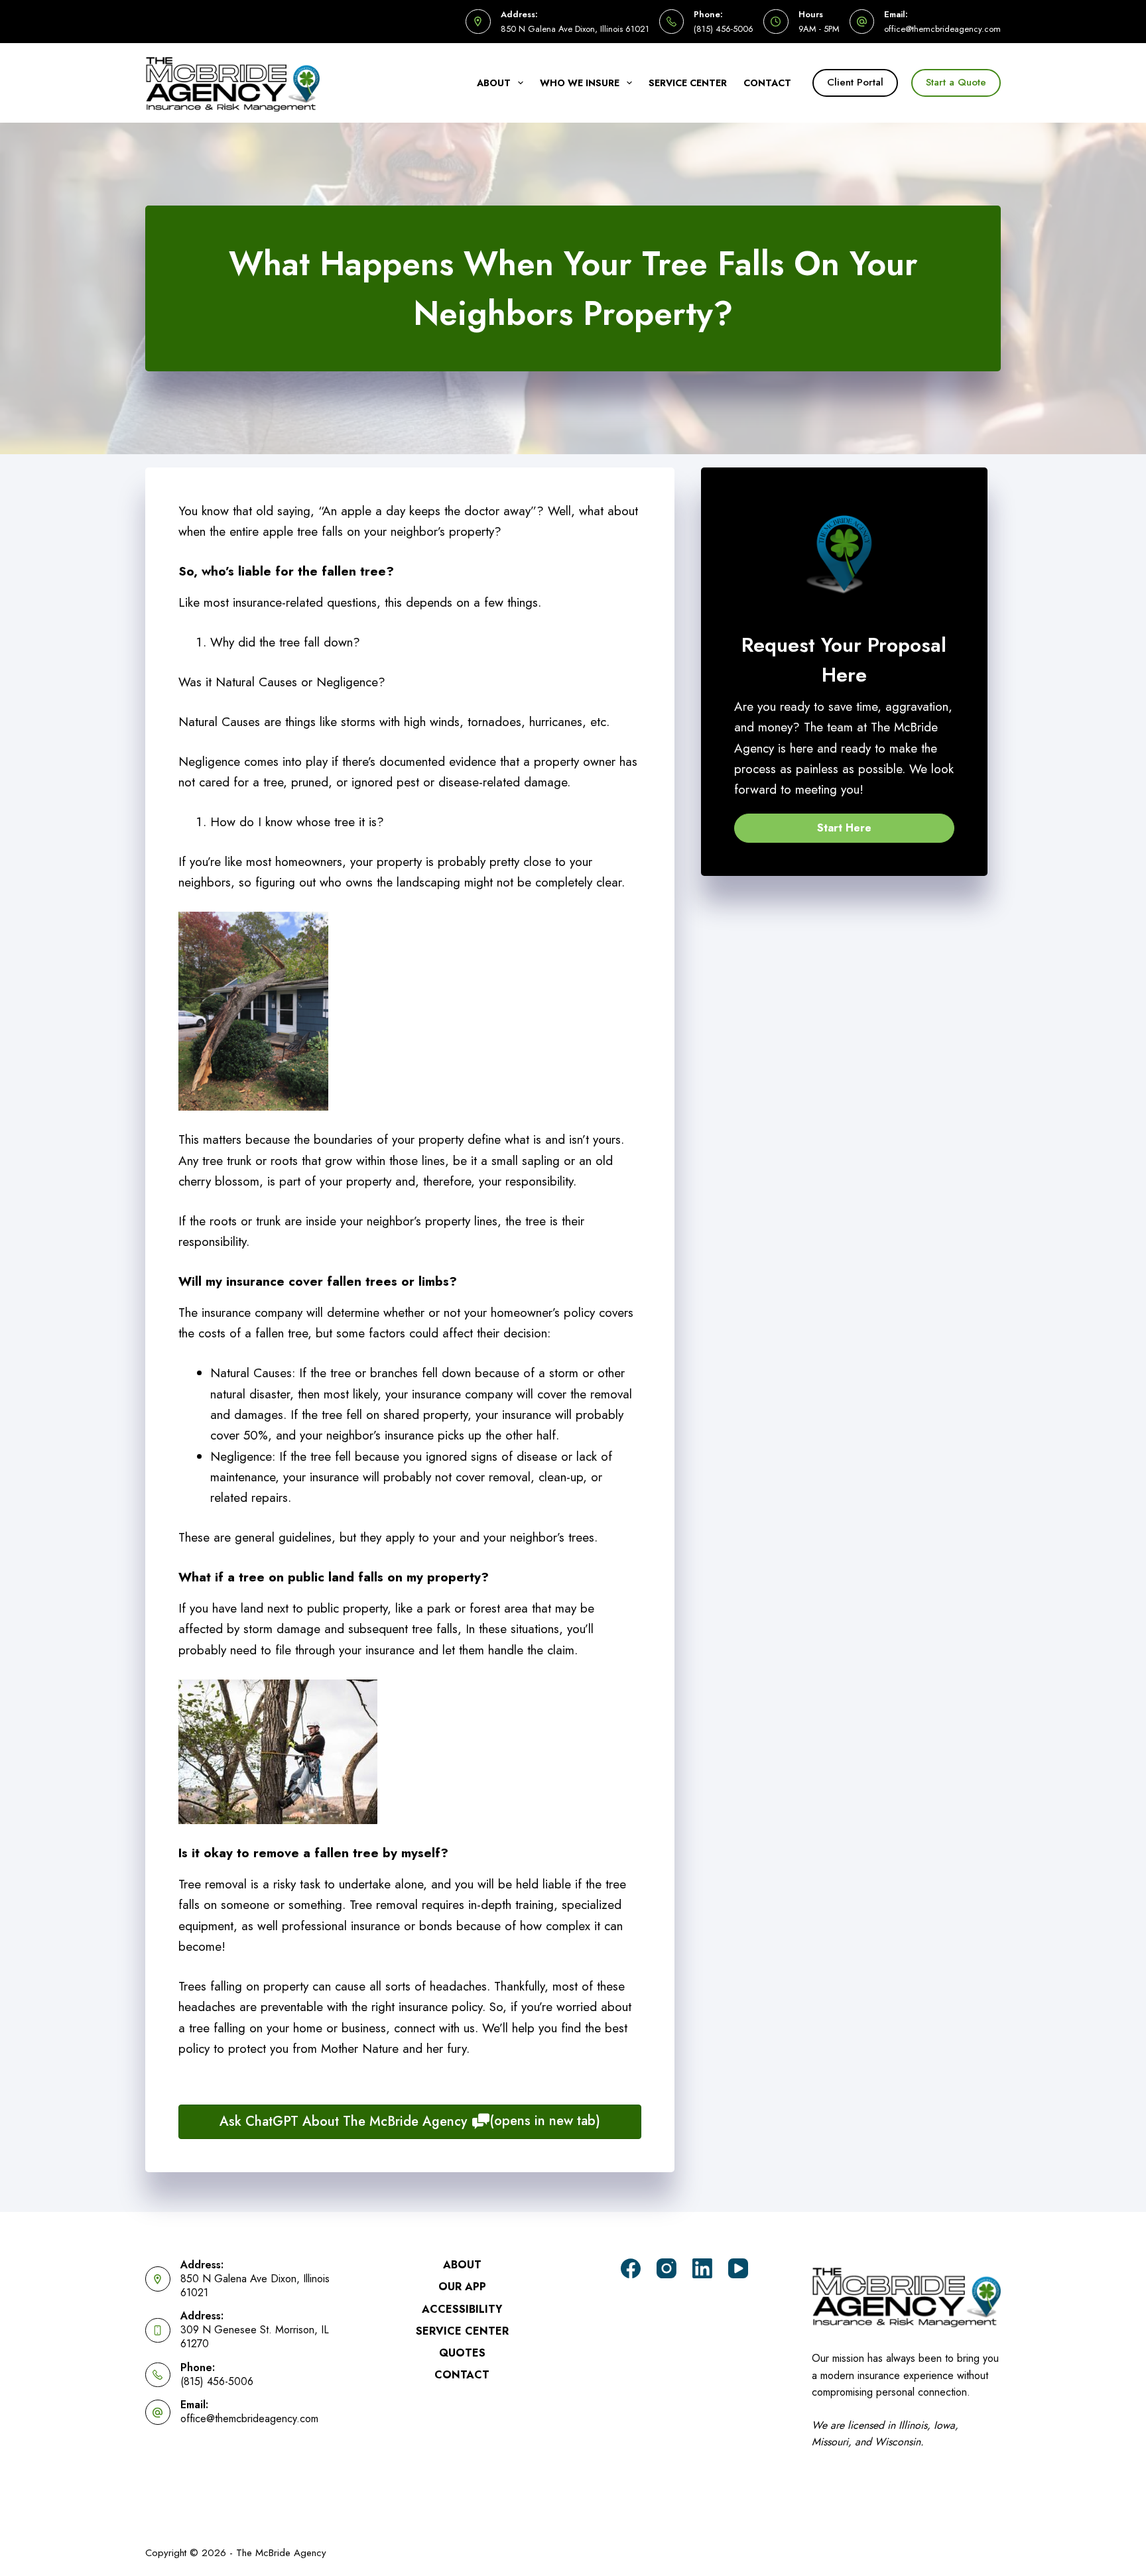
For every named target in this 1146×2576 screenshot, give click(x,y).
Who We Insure (580, 83)
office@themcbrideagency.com (942, 29)
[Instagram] (667, 2268)
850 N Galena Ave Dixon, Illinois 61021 (575, 29)
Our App (462, 2287)
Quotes (462, 2354)
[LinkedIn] (702, 2268)
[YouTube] (738, 2268)
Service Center (688, 83)
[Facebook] (631, 2268)
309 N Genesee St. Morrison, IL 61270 (255, 2337)
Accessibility (462, 2310)
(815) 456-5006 (724, 29)
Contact (767, 83)
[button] (844, 828)
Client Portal (855, 82)
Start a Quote (956, 82)
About (494, 83)
